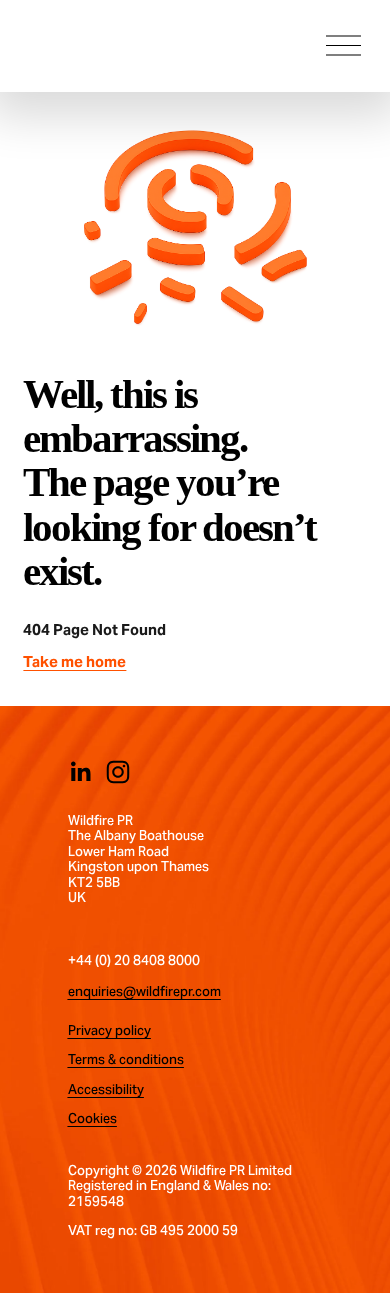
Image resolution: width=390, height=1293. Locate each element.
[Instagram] (118, 772)
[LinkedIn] (80, 772)
